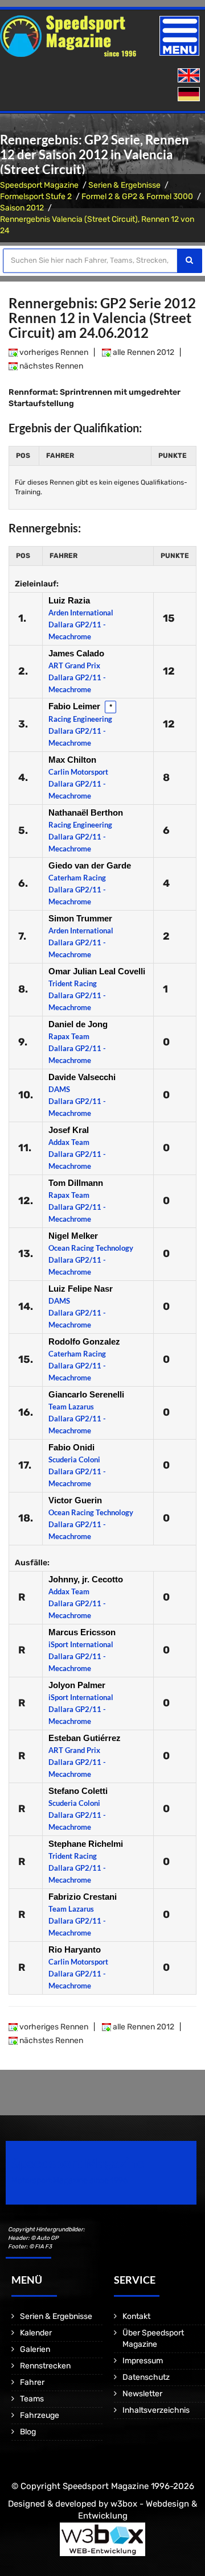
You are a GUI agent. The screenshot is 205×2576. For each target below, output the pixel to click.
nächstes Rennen (50, 366)
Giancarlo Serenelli (86, 1394)
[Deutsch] (190, 95)
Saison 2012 (22, 208)
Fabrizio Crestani (83, 1897)
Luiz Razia (69, 600)
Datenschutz (146, 2377)
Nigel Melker (73, 1236)
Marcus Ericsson (82, 1632)
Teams (32, 2399)
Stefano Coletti (78, 1791)
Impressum (143, 2361)
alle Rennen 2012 (143, 352)
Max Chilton (72, 760)
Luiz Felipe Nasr (81, 1289)
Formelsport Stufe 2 (36, 197)
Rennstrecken (45, 2366)
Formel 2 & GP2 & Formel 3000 (137, 197)
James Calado (76, 653)
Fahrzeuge (40, 2415)
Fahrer (32, 2382)
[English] (190, 76)
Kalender (36, 2333)
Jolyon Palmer (77, 1685)
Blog (28, 2432)
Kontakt (136, 2316)
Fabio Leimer (75, 706)
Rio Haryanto (75, 1949)
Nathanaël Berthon (86, 813)
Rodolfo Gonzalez (84, 1341)
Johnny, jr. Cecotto (86, 1579)
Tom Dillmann (76, 1183)
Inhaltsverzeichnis (156, 2410)
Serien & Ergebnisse (124, 185)
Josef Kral (69, 1130)
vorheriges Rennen (53, 352)
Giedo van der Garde (90, 865)
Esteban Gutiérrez (85, 1738)
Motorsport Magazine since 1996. (71, 2180)
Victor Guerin (75, 1500)
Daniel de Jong (78, 1024)
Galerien (35, 2349)
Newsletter (142, 2394)
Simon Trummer (80, 918)
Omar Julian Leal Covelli (97, 971)
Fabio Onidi (71, 1447)
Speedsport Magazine (39, 185)
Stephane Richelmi (86, 1844)
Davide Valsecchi (82, 1077)
